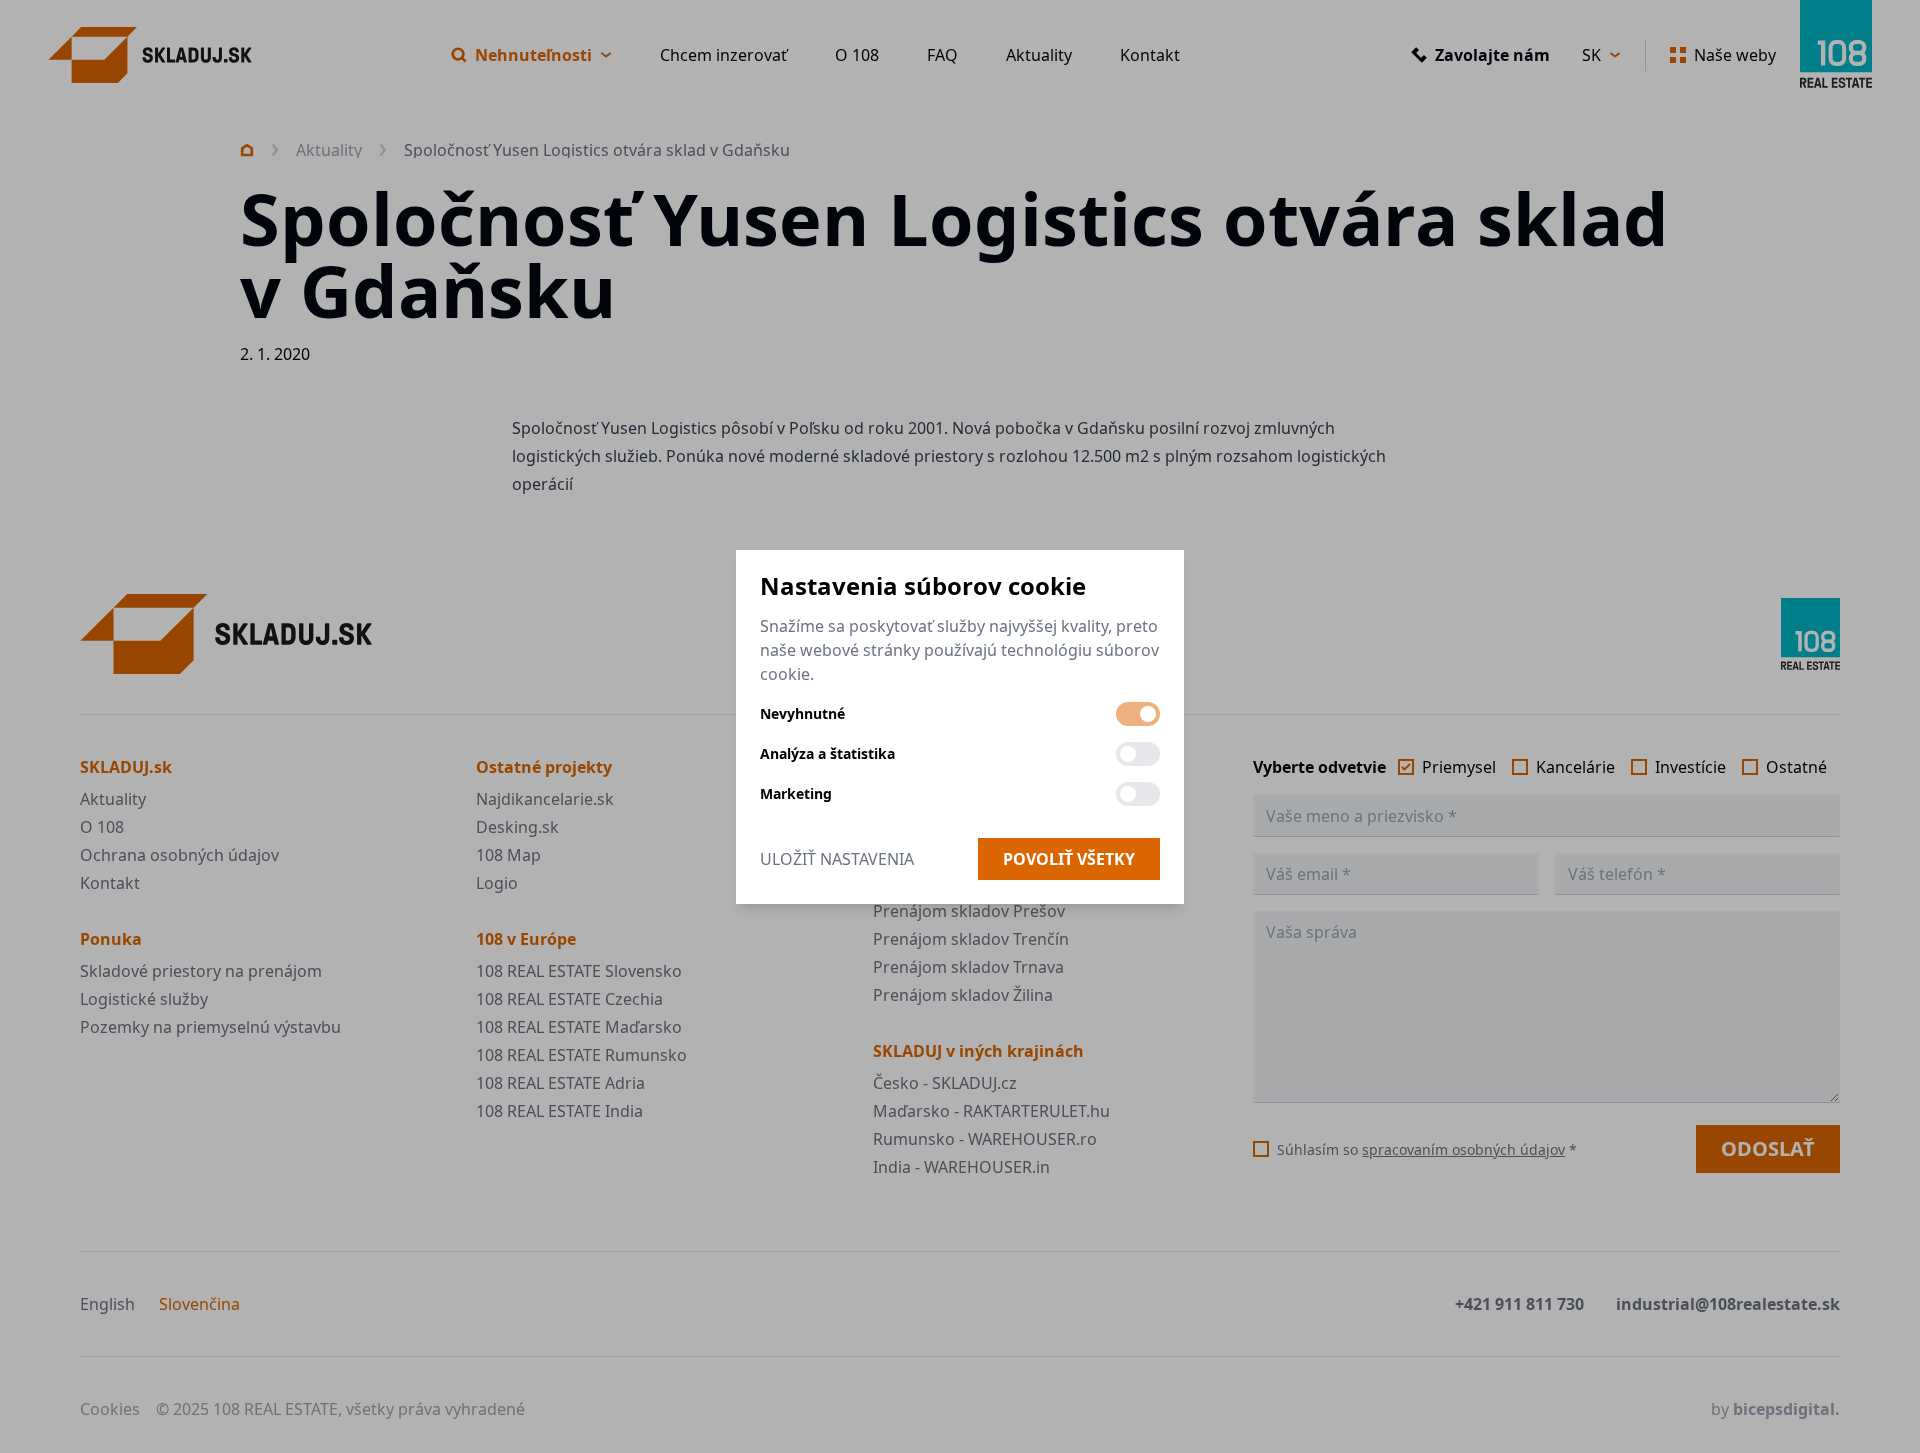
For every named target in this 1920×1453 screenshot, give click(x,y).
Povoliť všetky (1069, 859)
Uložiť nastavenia (837, 859)
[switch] (1138, 714)
